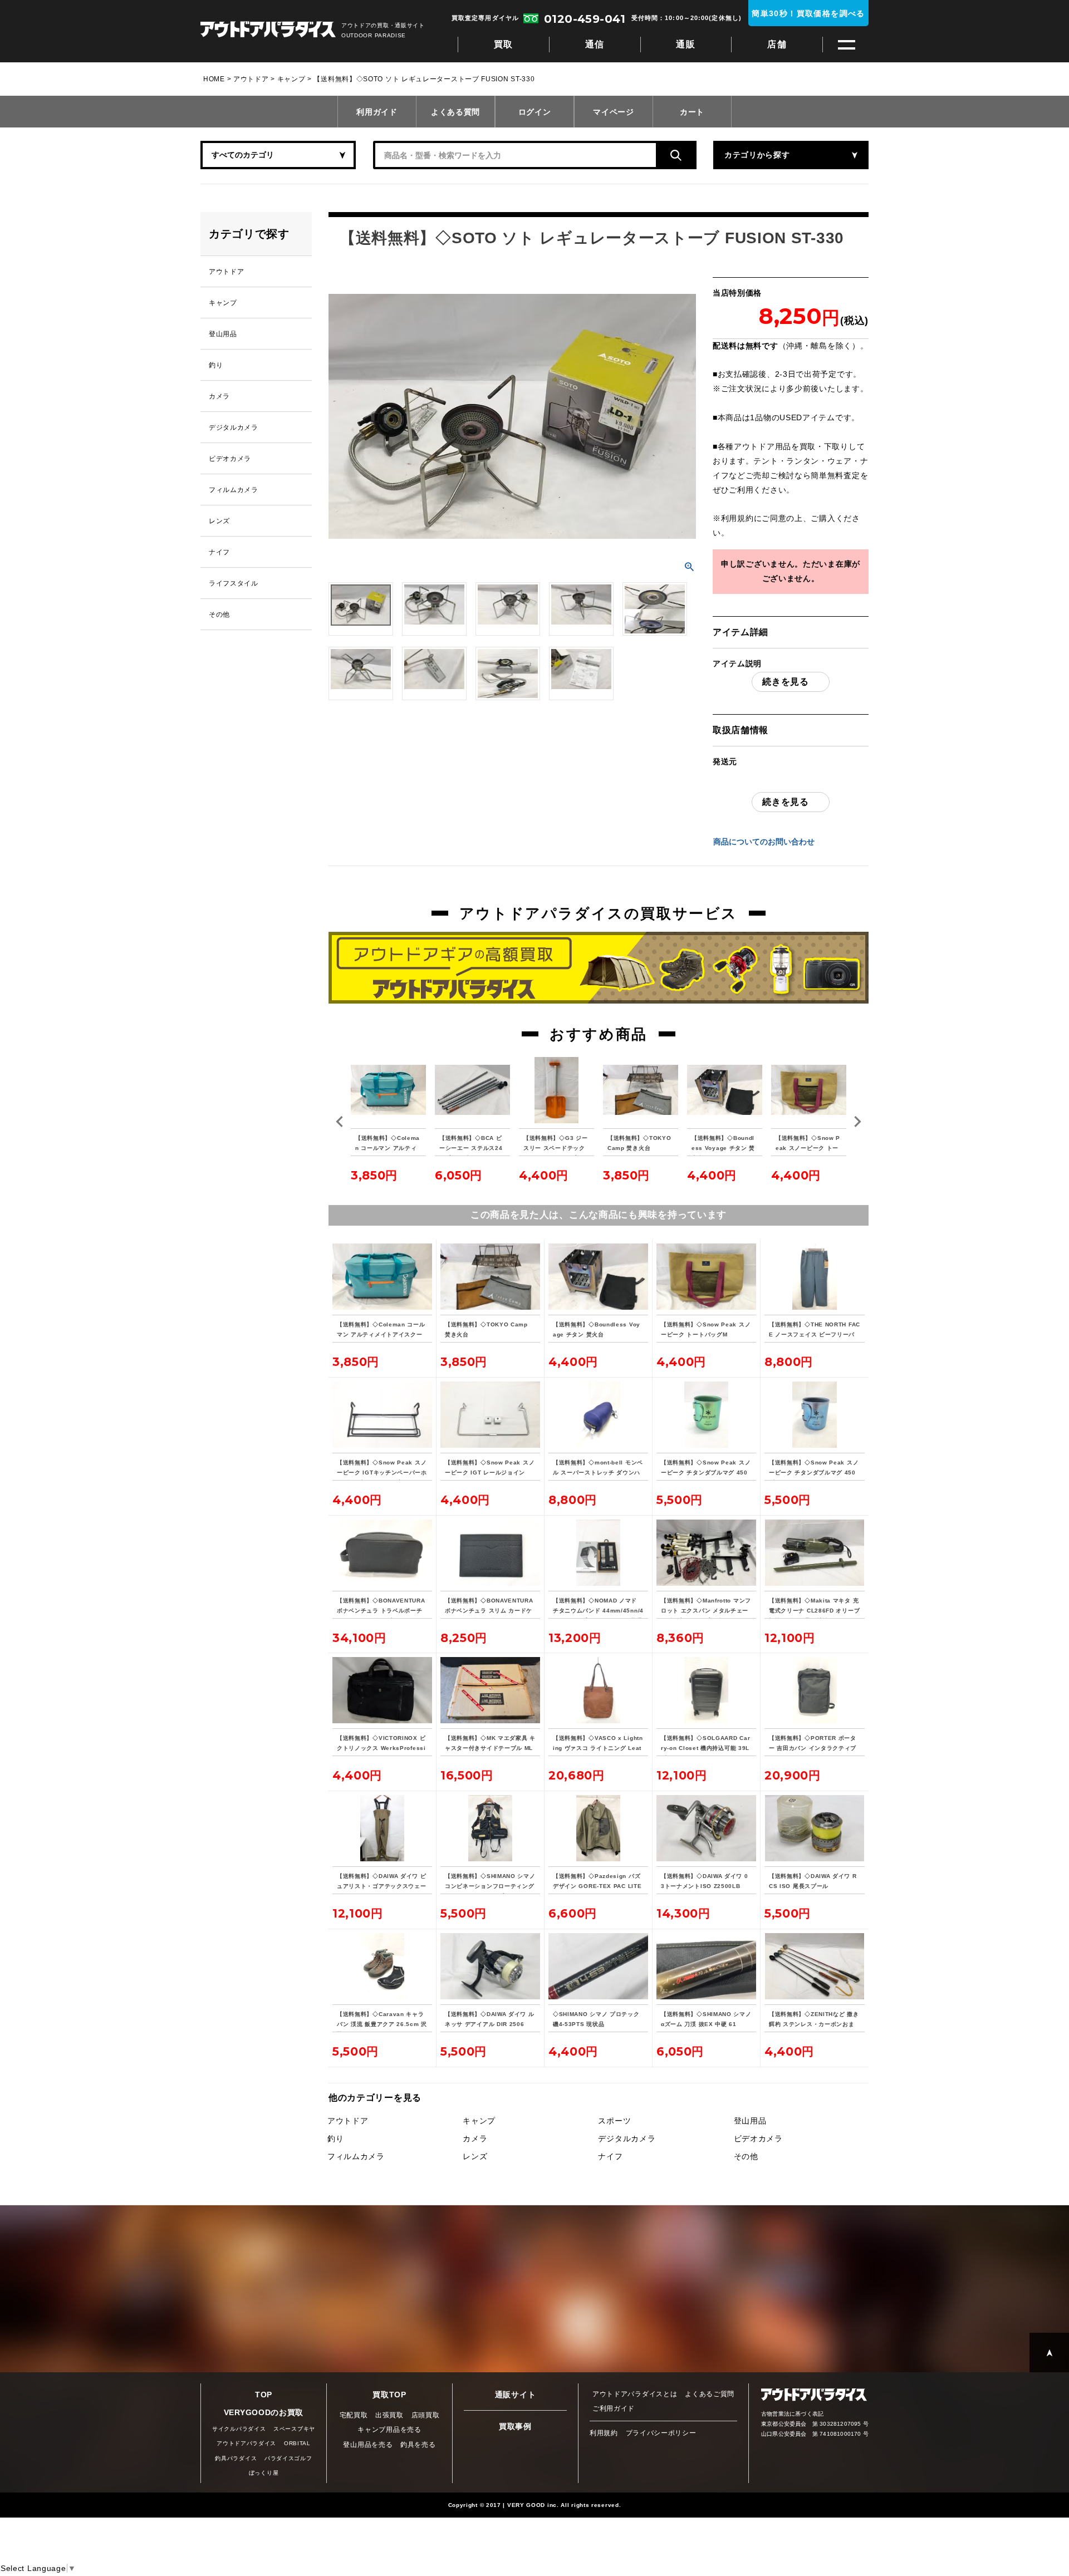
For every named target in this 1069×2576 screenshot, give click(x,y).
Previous (340, 1122)
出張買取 (389, 2415)
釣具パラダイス (236, 2458)
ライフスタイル (234, 583)
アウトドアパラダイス (268, 30)
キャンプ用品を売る (389, 2430)
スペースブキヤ (294, 2429)
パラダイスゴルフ (288, 2458)
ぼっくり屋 (264, 2473)
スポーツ (614, 2121)
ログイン (535, 112)
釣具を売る (418, 2445)
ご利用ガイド (614, 2408)
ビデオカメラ (758, 2139)
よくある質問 (455, 112)
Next (857, 1122)
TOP (264, 2395)
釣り (335, 2139)
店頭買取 (426, 2415)
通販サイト (516, 2395)
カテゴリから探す (757, 155)
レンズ (475, 2156)
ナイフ (610, 2156)
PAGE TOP (1049, 2353)
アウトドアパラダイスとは (635, 2394)
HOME (214, 79)
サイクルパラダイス (239, 2429)
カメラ (475, 2139)
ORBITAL (297, 2443)
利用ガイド (377, 112)
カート (692, 112)
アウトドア (251, 79)
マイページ (614, 112)
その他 (746, 2156)
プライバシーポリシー (661, 2433)
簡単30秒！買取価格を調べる (808, 13)
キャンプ (291, 79)
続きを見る (786, 682)
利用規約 (737, 518)
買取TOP (389, 2395)
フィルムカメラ (356, 2156)
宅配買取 (354, 2415)
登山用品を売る (368, 2445)
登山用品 (750, 2121)
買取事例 (515, 2426)
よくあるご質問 (710, 2394)
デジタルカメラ (627, 2139)
